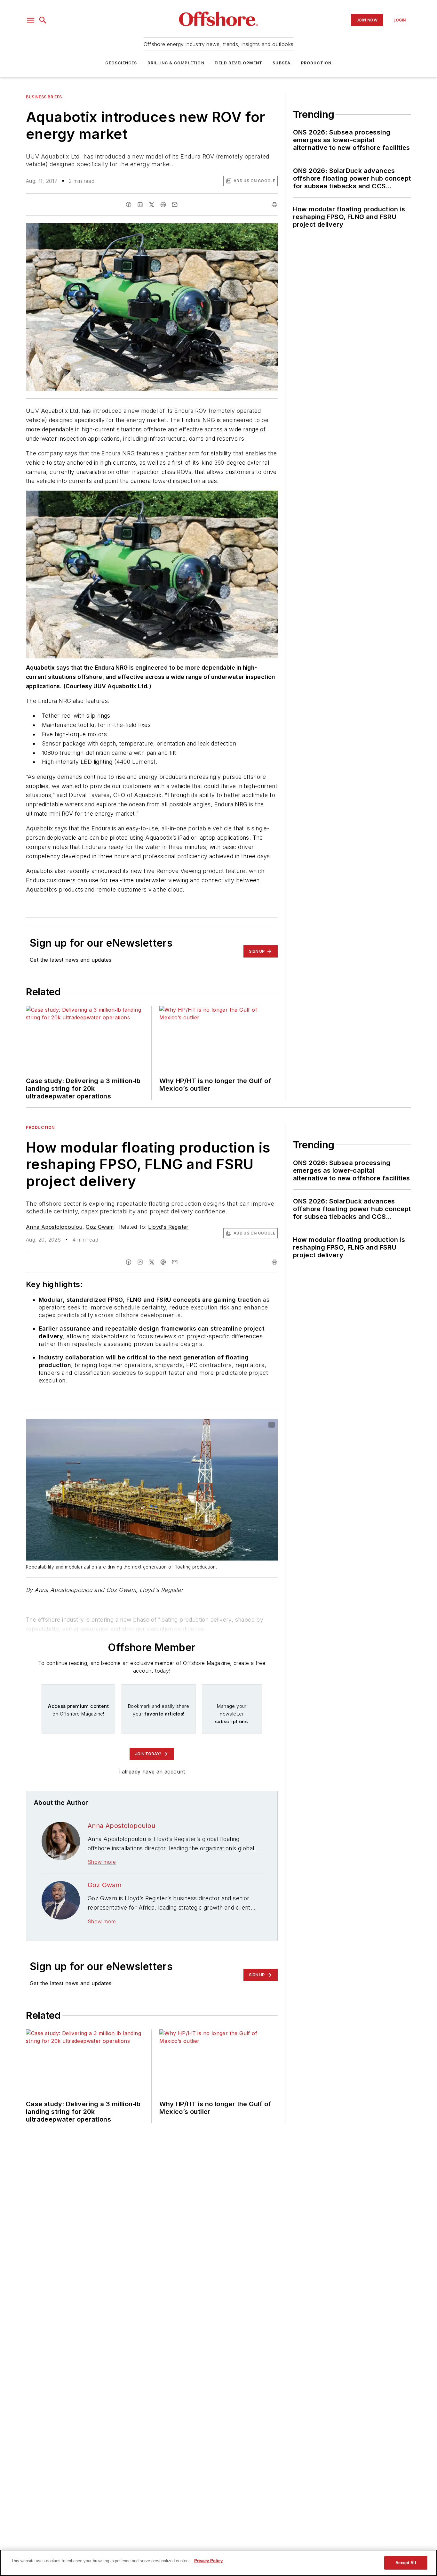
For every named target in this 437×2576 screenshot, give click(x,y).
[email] (175, 205)
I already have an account (152, 1772)
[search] (43, 20)
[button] (31, 20)
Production (316, 63)
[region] (219, 2563)
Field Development (238, 63)
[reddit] (163, 205)
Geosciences (121, 63)
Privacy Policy (208, 2561)
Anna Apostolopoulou (54, 1227)
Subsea (282, 63)
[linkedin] (140, 205)
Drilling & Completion (176, 63)
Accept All (406, 2563)
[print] (274, 205)
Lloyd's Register (168, 1227)
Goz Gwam (100, 1227)
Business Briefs (44, 97)
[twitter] (152, 205)
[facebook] (129, 205)
